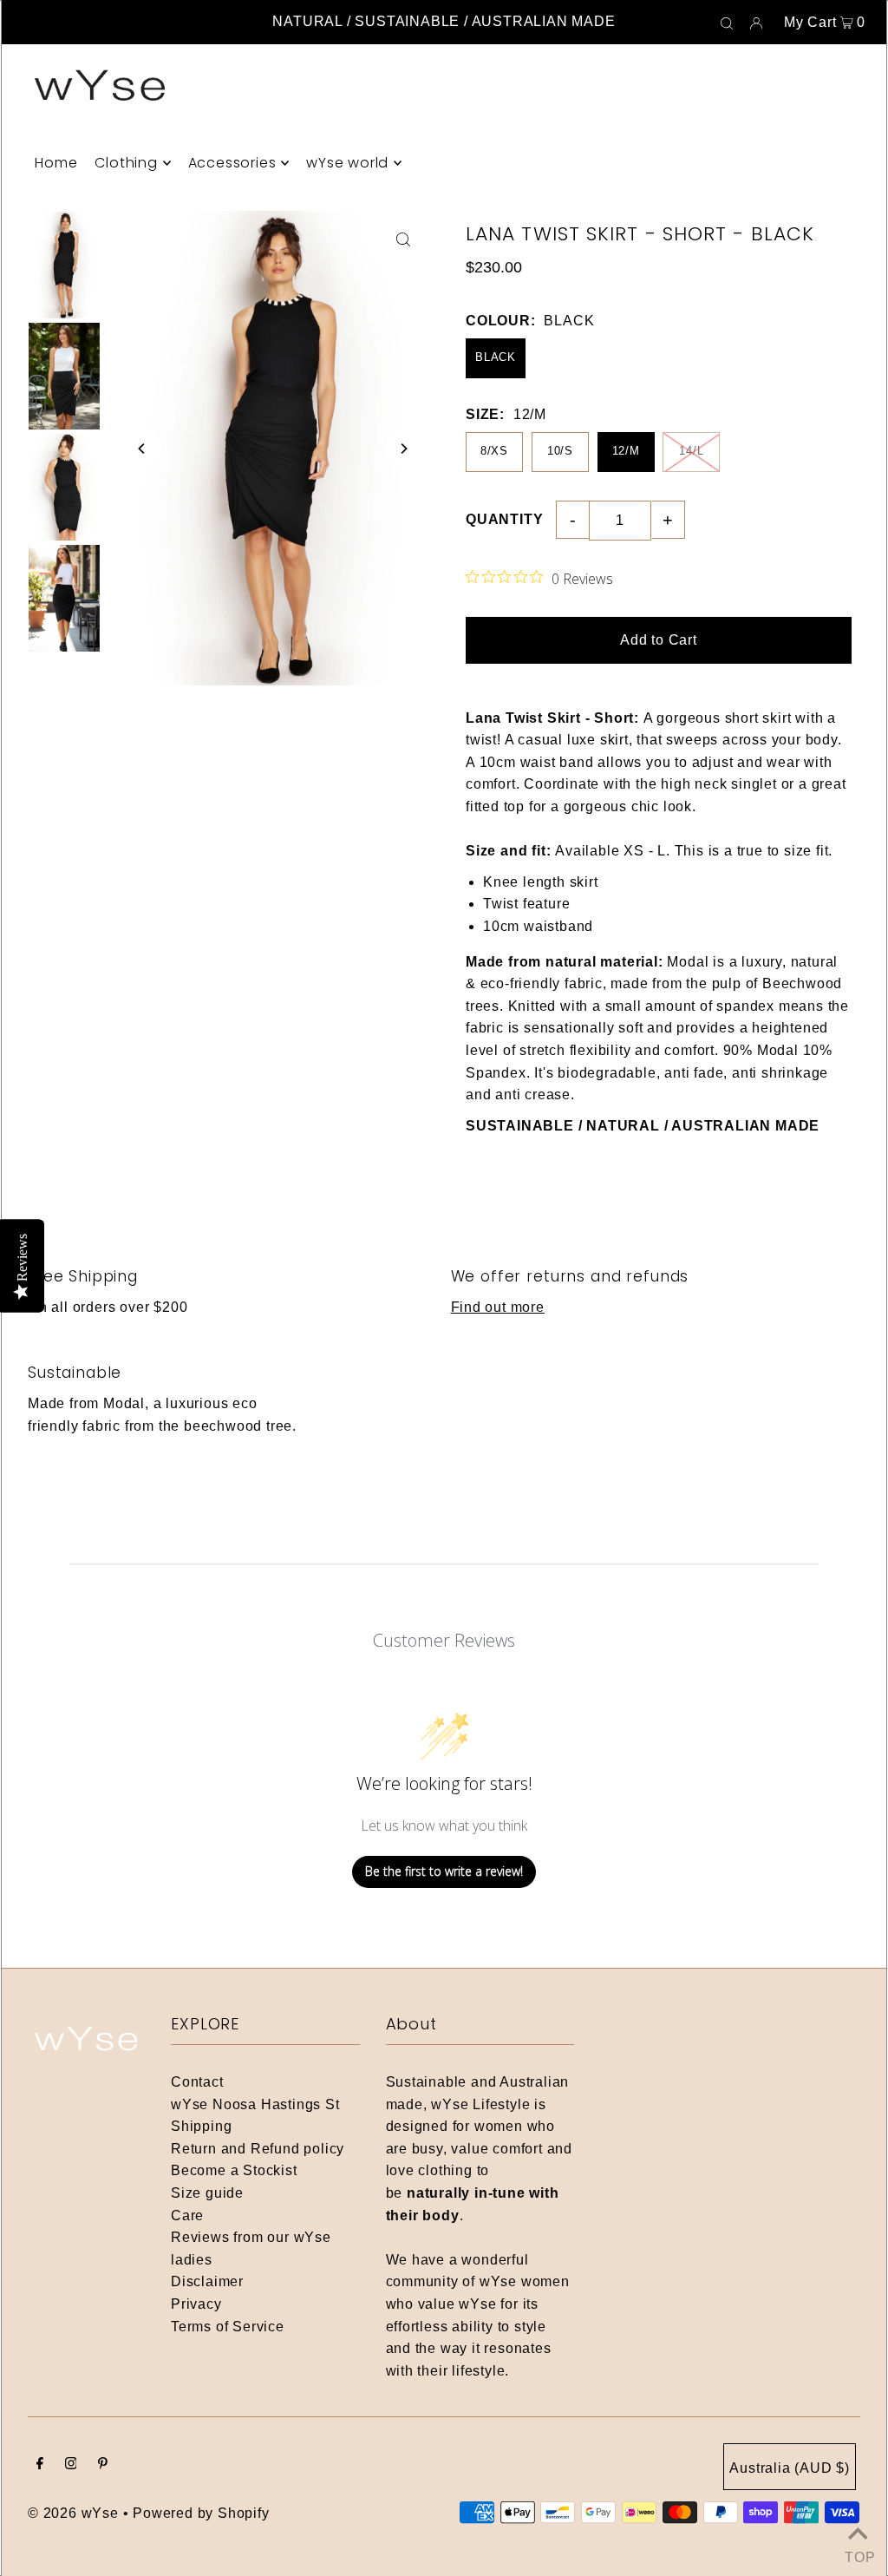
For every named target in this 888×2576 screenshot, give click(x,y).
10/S (560, 451)
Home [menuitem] (56, 163)
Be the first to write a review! (444, 1871)
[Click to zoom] (403, 239)
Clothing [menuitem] (126, 163)
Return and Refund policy (258, 2149)
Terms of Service (228, 2327)
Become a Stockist (234, 2170)
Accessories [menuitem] (232, 163)
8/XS (494, 451)
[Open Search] (727, 23)
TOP (858, 2554)
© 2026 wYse (73, 2513)
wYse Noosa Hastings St (255, 2104)
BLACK (496, 357)
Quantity (504, 519)
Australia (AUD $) (790, 2468)
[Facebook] (40, 2465)
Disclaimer (207, 2281)
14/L (691, 451)
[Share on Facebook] (866, 267)
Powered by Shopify (201, 2513)
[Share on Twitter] (866, 311)
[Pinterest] (103, 2465)
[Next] (403, 449)
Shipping (201, 2126)
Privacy (196, 2304)
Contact (197, 2082)
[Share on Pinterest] (866, 354)
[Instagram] (71, 2465)
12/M (626, 451)
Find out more (498, 1307)
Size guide (207, 2193)
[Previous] (142, 449)
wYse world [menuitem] (347, 163)
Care (187, 2215)
